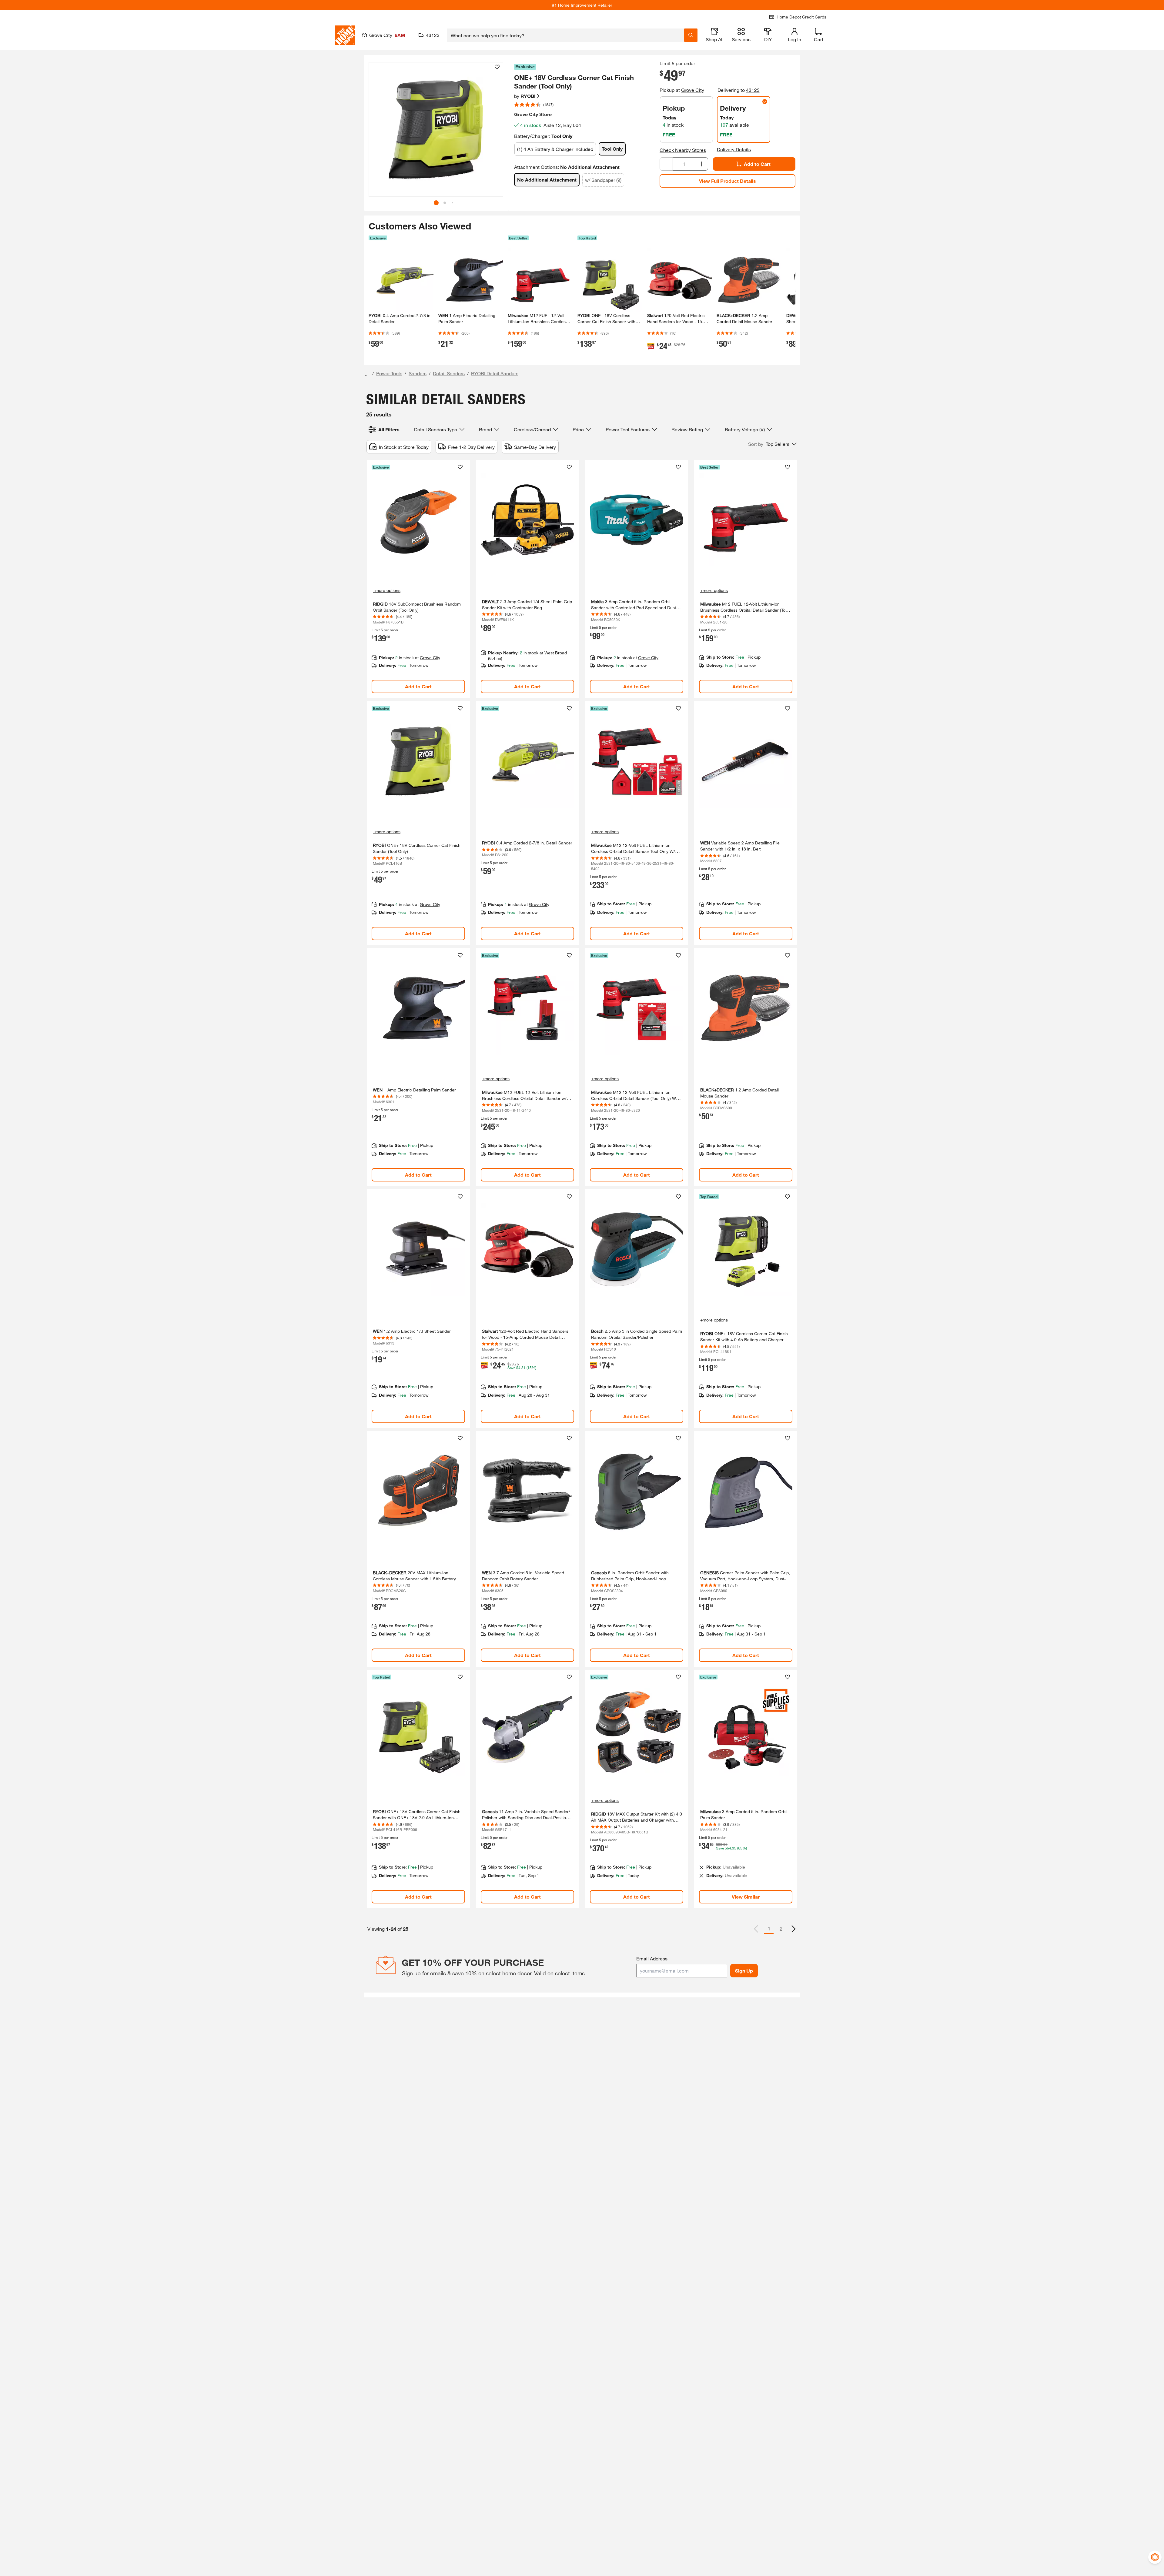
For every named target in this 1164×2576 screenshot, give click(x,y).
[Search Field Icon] (691, 35)
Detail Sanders (449, 373)
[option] (794, 1929)
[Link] (418, 579)
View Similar (746, 1897)
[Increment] (701, 164)
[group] (436, 129)
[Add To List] (497, 67)
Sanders (418, 373)
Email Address (652, 1958)
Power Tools (389, 373)
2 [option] (781, 1929)
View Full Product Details (727, 181)
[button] (495, 132)
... (367, 374)
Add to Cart (757, 164)
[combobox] (565, 35)
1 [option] (769, 1928)
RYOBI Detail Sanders (495, 373)
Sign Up (744, 1971)
